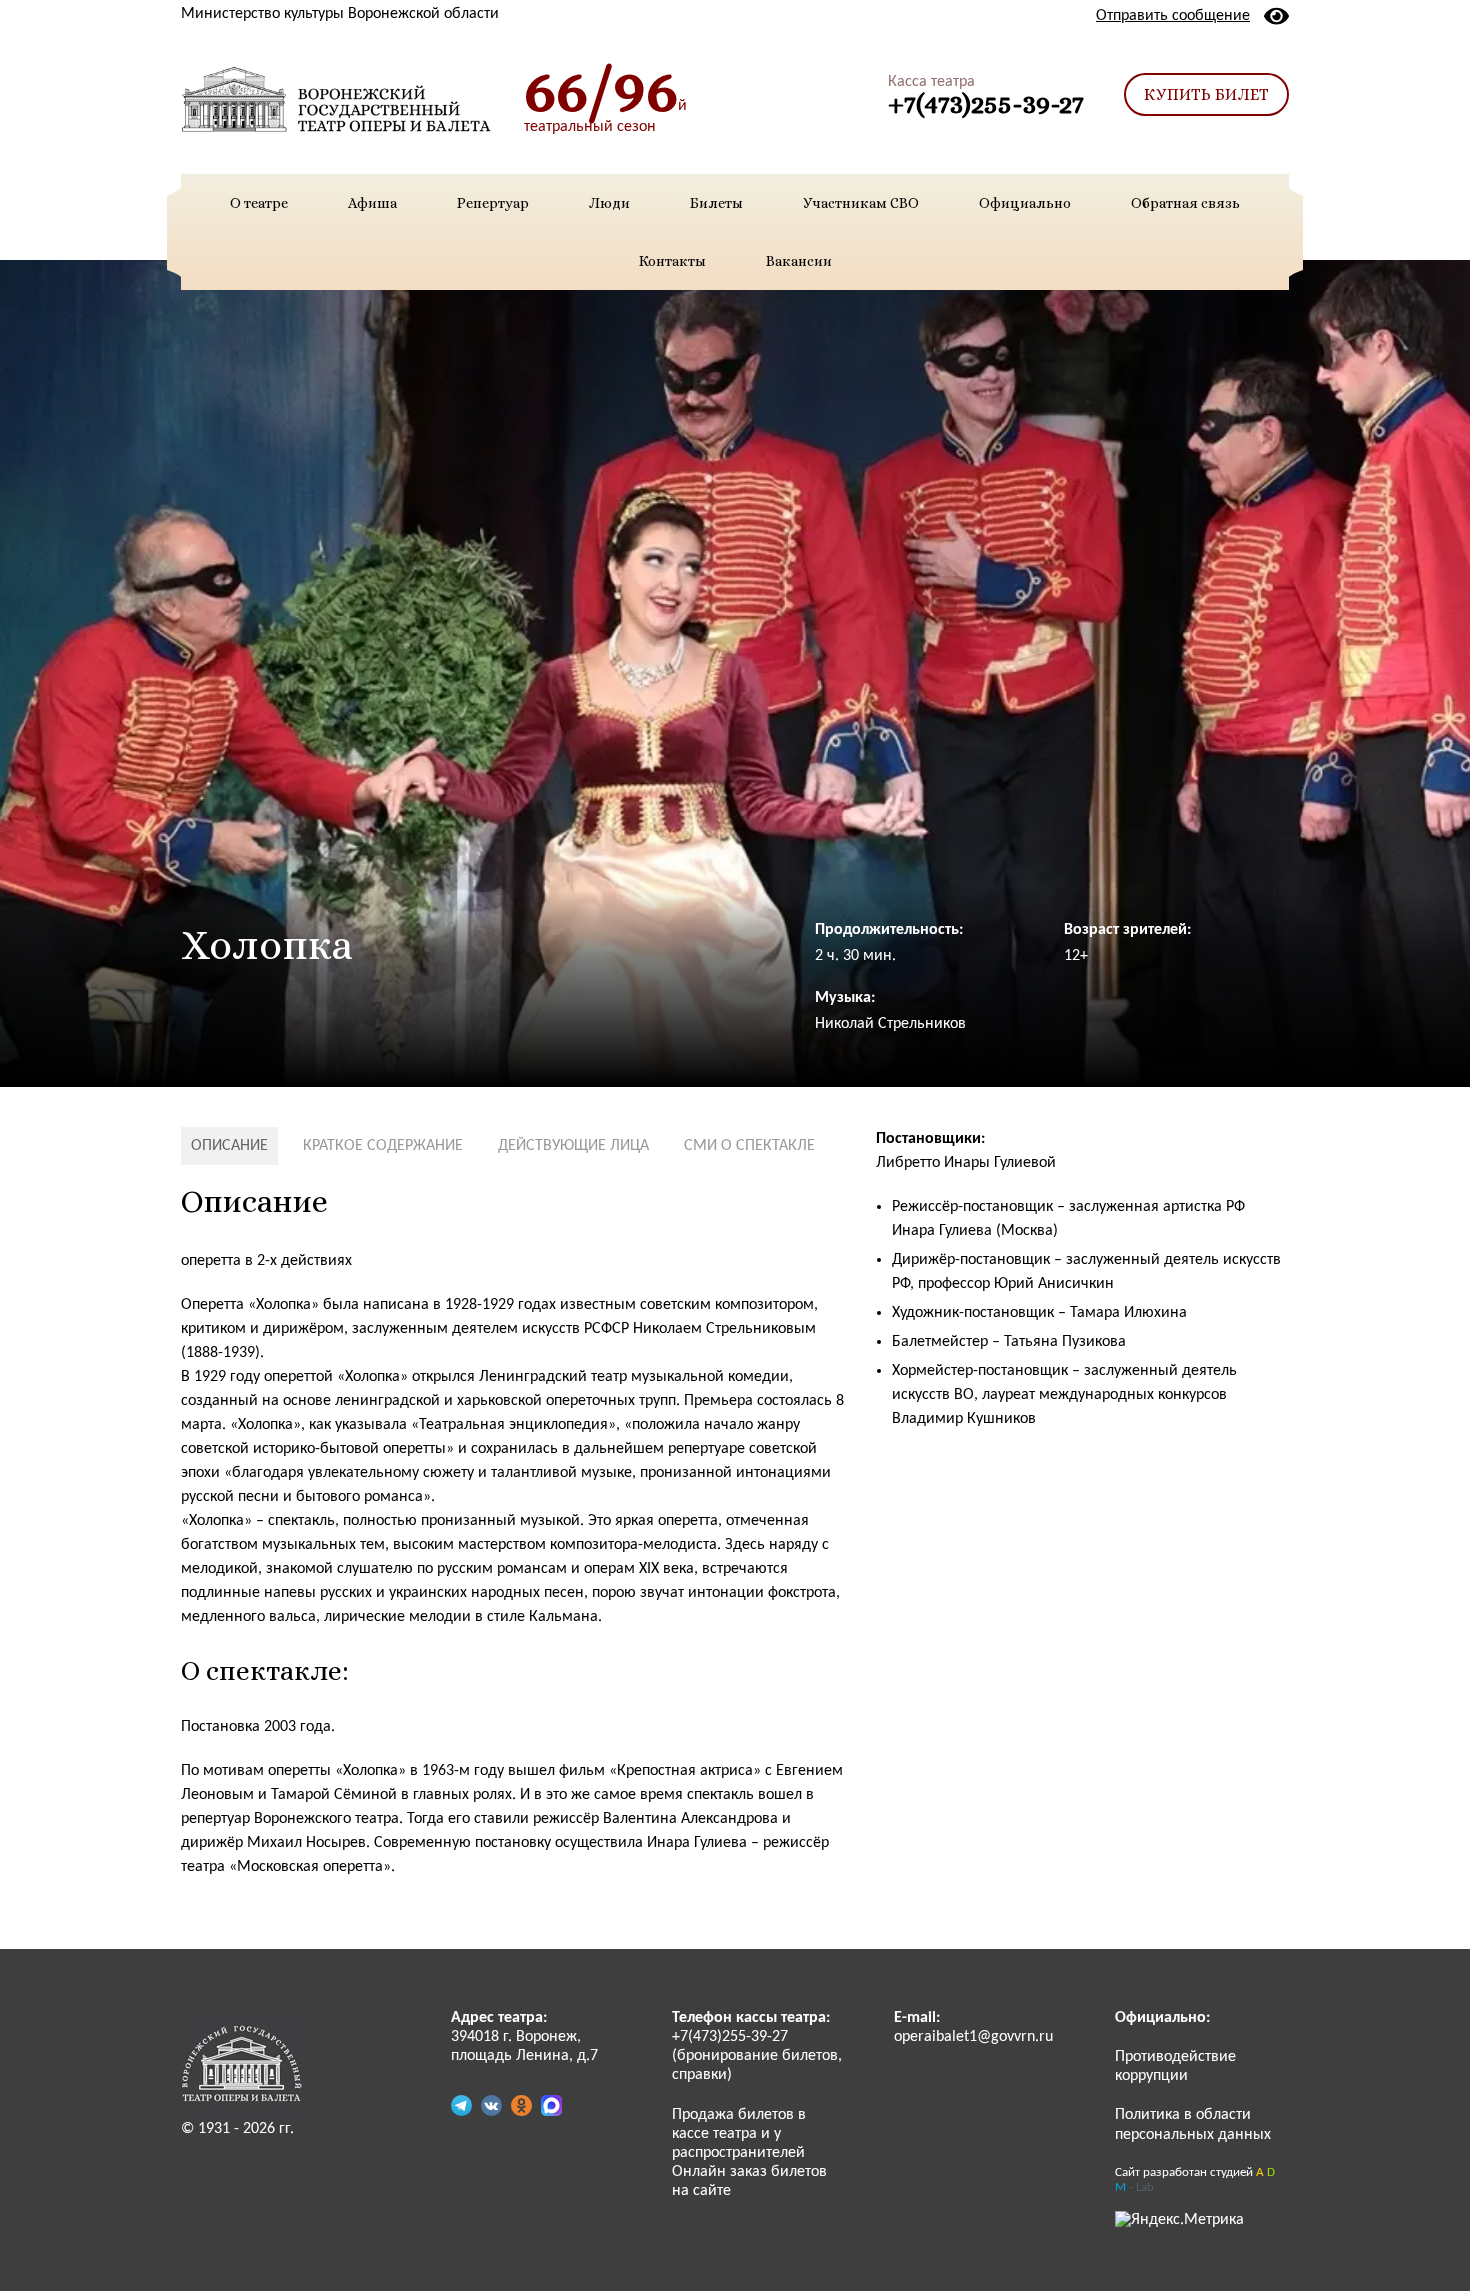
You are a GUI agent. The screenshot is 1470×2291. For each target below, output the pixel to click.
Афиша (372, 203)
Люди (609, 203)
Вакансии (799, 261)
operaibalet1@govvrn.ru (973, 2037)
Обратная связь (1185, 203)
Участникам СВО (861, 203)
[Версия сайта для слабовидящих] (1276, 16)
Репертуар (493, 203)
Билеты (716, 203)
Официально (1025, 203)
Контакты (672, 261)
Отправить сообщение (1173, 16)
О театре (259, 203)
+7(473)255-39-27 (986, 103)
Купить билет (1206, 94)
